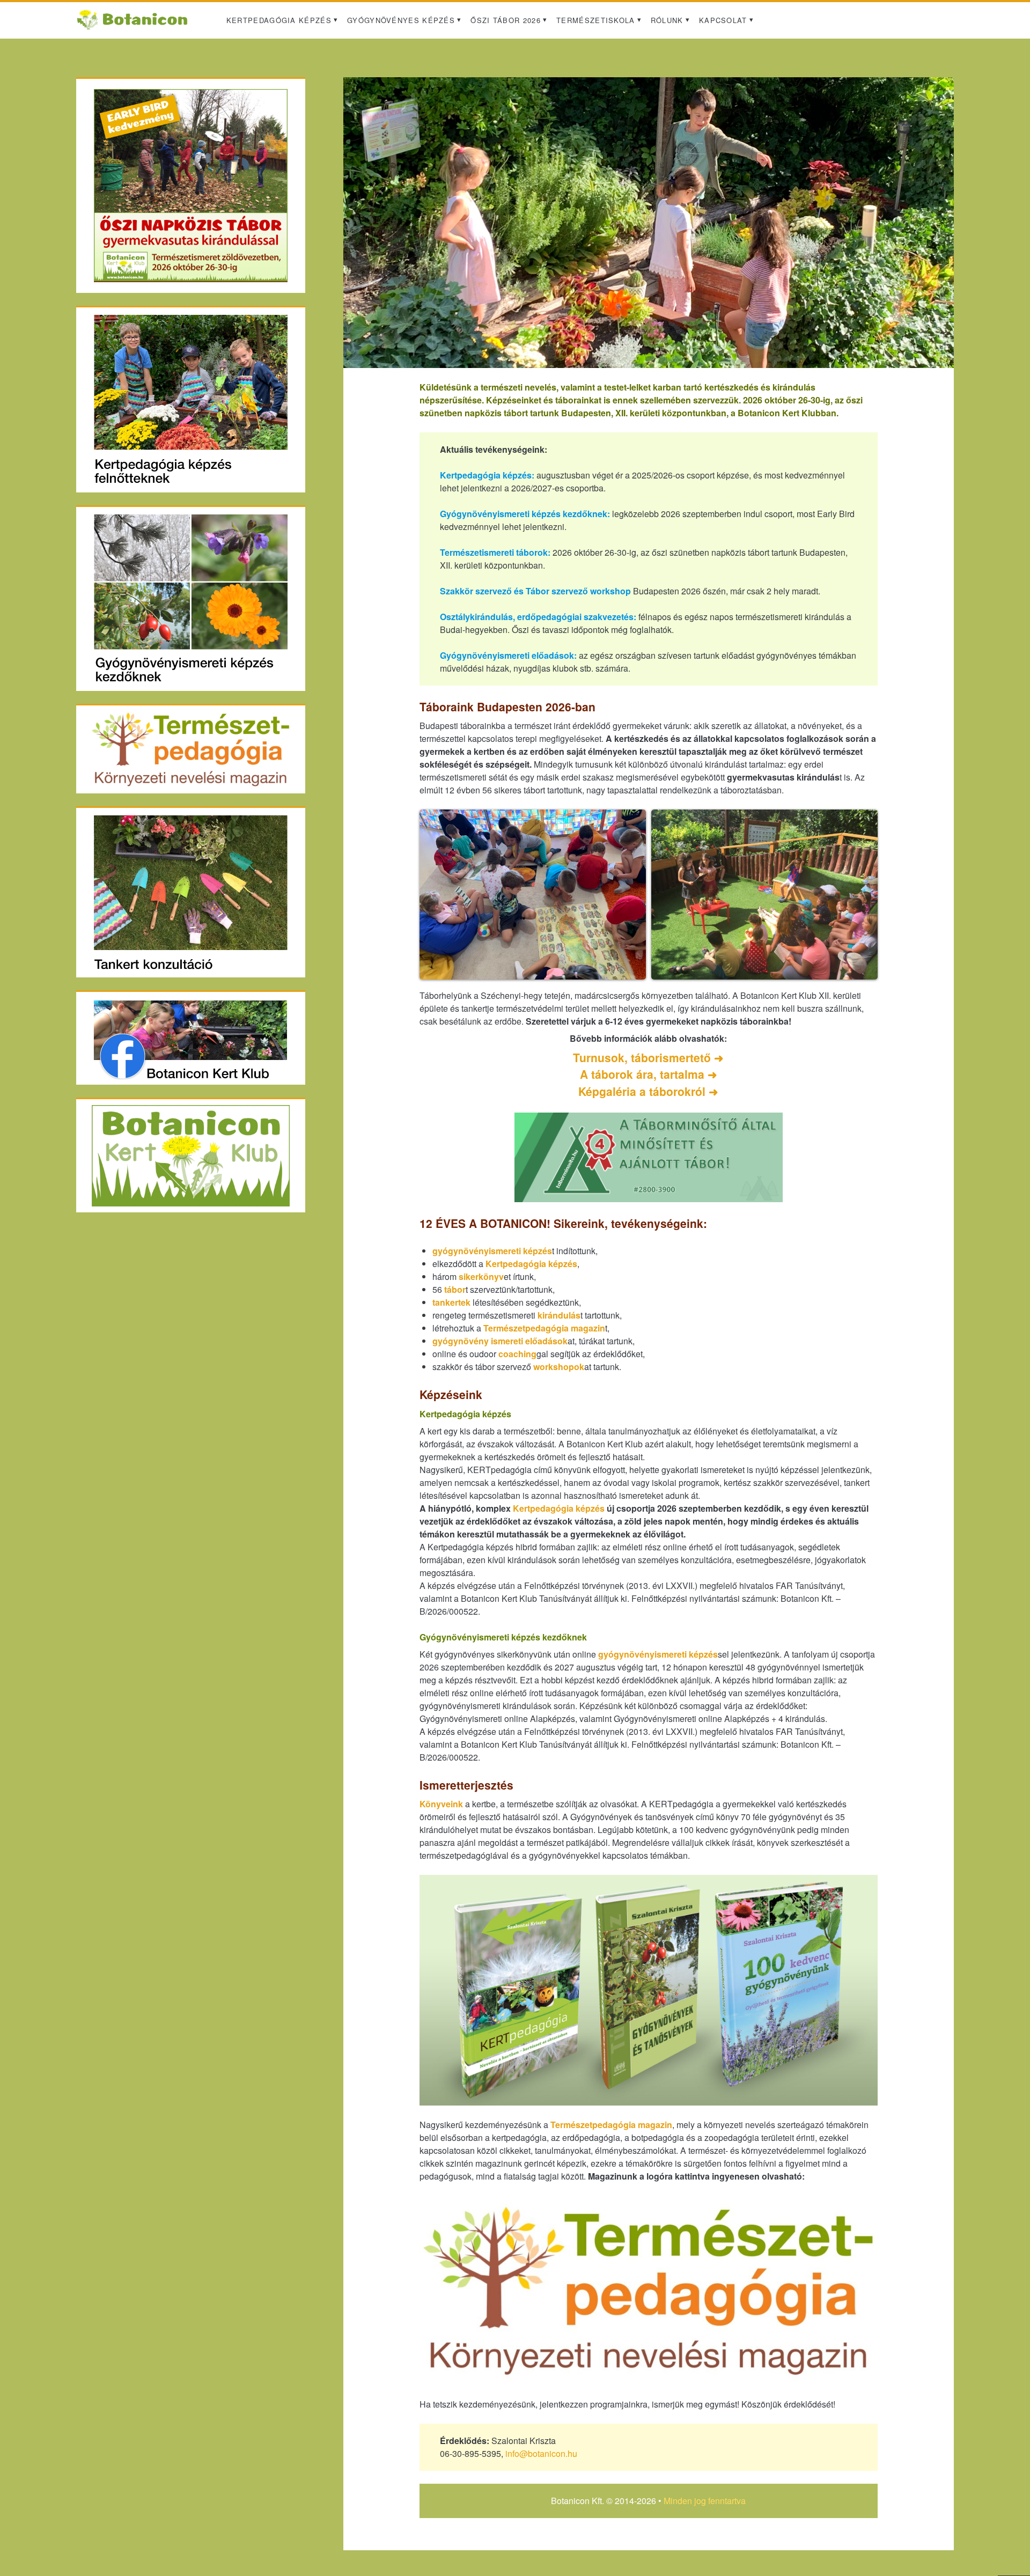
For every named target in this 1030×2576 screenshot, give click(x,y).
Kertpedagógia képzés (279, 20)
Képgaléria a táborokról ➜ (648, 1091)
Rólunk (667, 20)
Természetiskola (596, 20)
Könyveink (441, 1804)
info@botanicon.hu (541, 2453)
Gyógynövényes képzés (401, 20)
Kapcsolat (723, 20)
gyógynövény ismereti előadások (500, 1341)
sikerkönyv (481, 1276)
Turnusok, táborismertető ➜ (648, 1057)
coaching (517, 1354)
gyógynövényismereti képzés (492, 1251)
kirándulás (559, 1315)
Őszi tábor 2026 (506, 20)
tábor (455, 1289)
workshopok (559, 1367)
